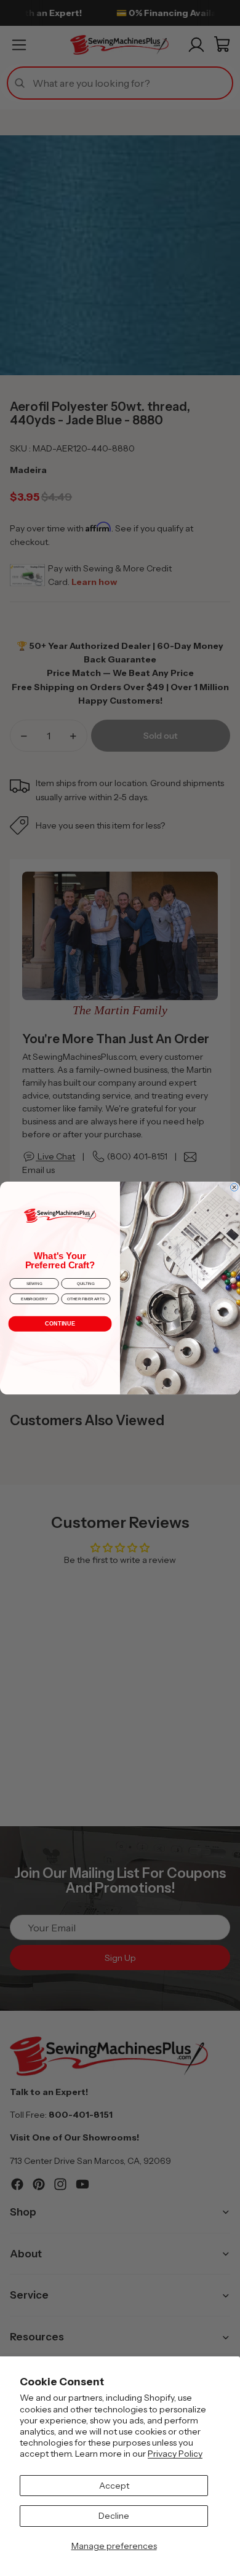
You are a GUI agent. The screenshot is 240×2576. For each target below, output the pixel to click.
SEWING (34, 1283)
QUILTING (86, 1283)
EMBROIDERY (34, 1299)
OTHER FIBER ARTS (86, 1299)
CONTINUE (60, 1324)
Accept (114, 2486)
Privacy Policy (175, 2454)
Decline (114, 2516)
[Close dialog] (234, 1187)
